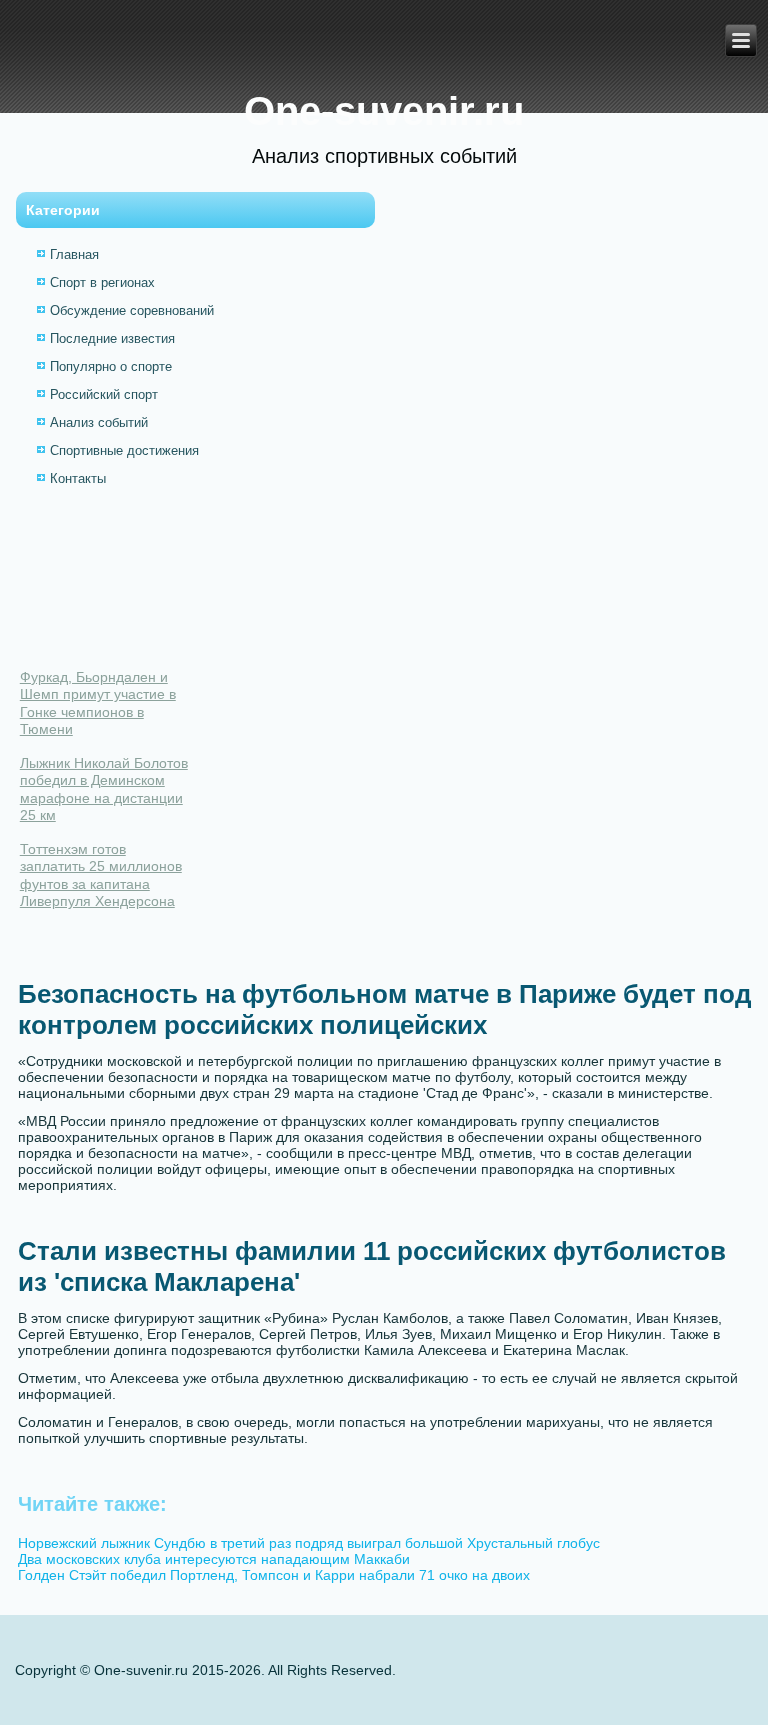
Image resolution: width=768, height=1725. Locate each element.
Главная (74, 254)
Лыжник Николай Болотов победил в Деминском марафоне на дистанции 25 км (104, 789)
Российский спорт (104, 394)
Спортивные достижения (124, 450)
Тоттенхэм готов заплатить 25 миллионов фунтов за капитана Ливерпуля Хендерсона (101, 875)
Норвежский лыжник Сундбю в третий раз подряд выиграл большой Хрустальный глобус (309, 1543)
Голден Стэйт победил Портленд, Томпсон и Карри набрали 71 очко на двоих (274, 1575)
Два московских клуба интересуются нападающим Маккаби (214, 1559)
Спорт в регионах (102, 282)
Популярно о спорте (111, 366)
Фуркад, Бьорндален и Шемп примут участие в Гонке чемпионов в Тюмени (98, 703)
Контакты (78, 478)
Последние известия (112, 338)
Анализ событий (99, 422)
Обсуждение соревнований (132, 310)
